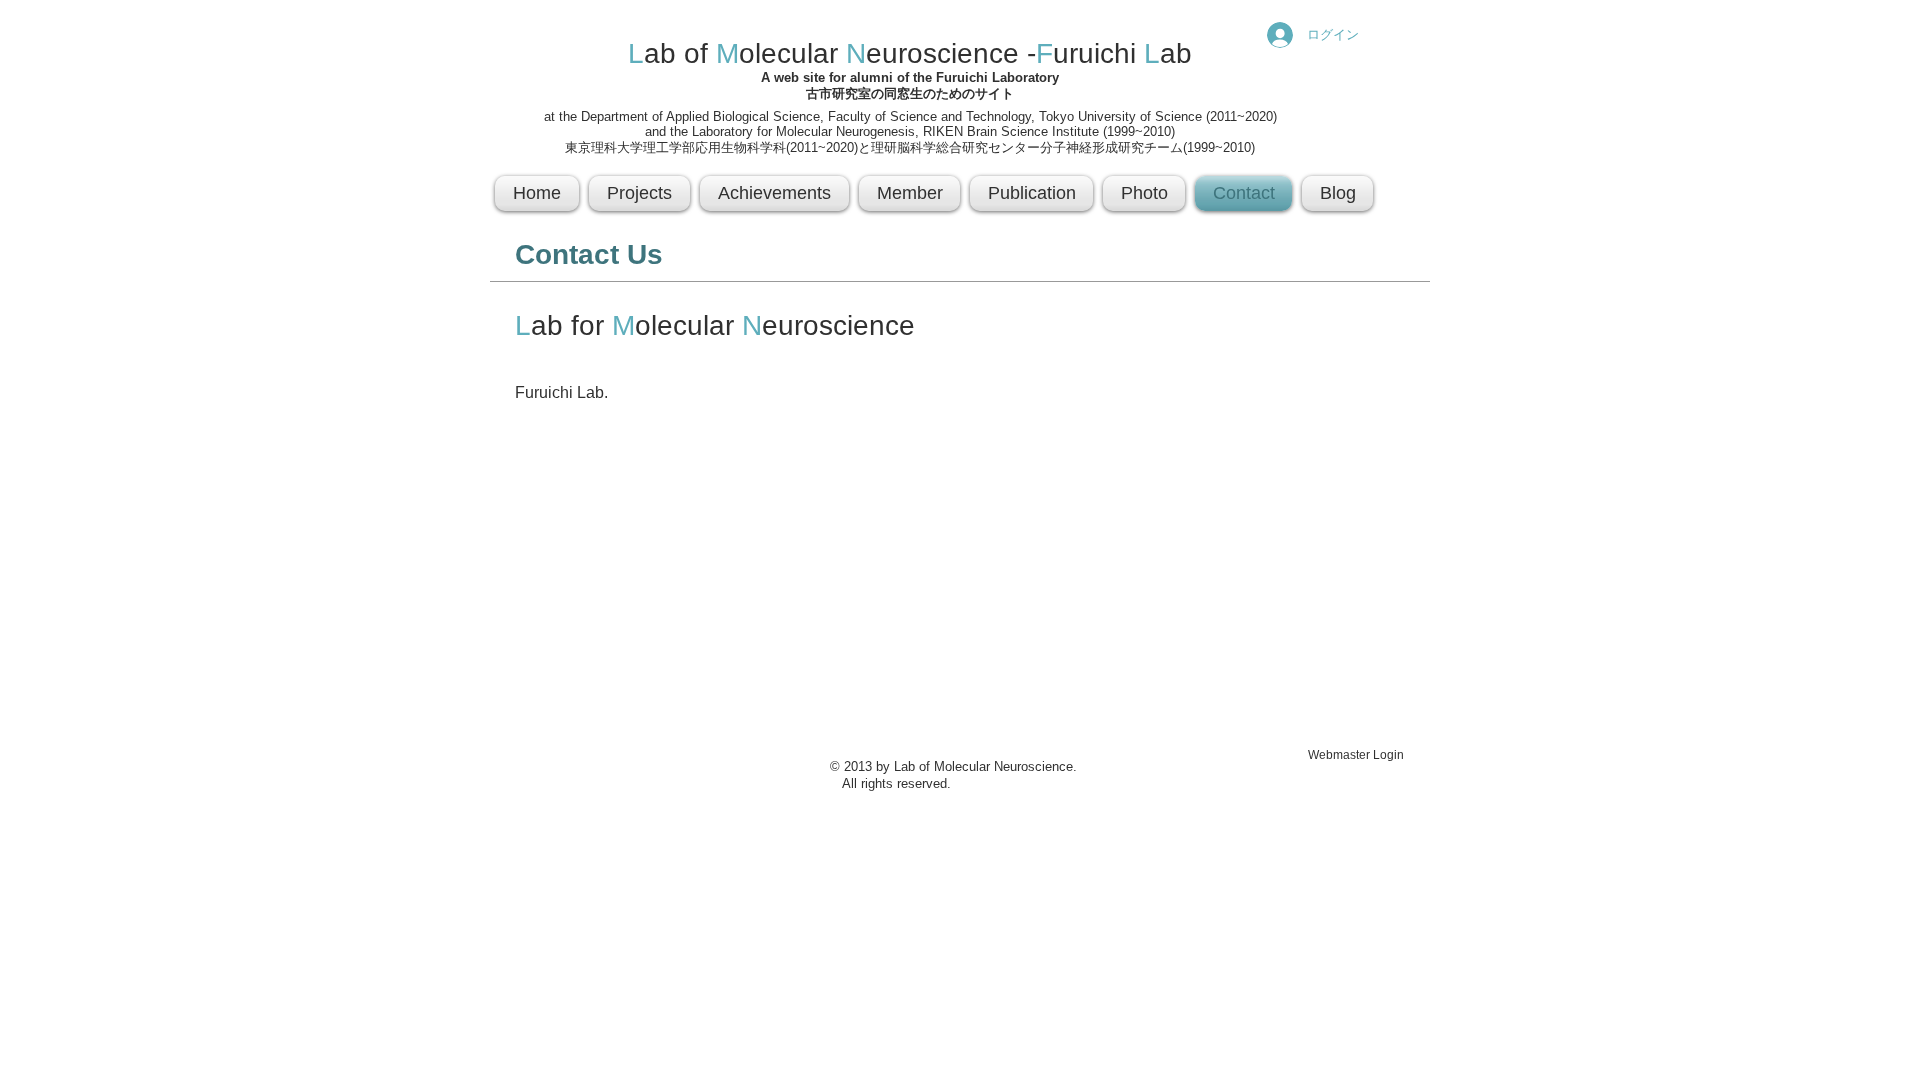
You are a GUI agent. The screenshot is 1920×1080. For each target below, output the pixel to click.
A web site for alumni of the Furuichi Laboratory (910, 77)
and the (668, 131)
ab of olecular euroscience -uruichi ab (910, 53)
